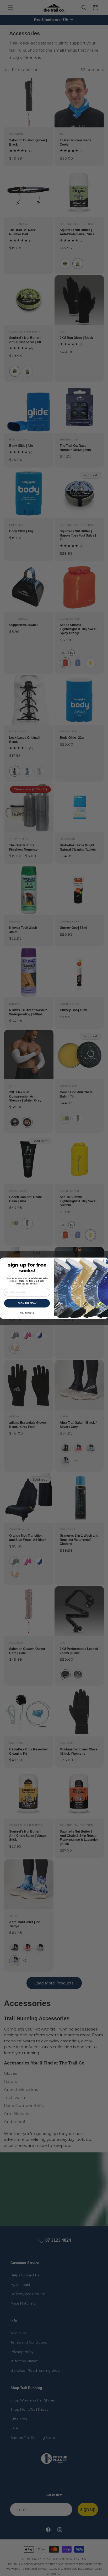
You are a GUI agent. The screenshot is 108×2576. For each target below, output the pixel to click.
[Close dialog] (105, 1261)
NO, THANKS (27, 1313)
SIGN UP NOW (27, 1303)
